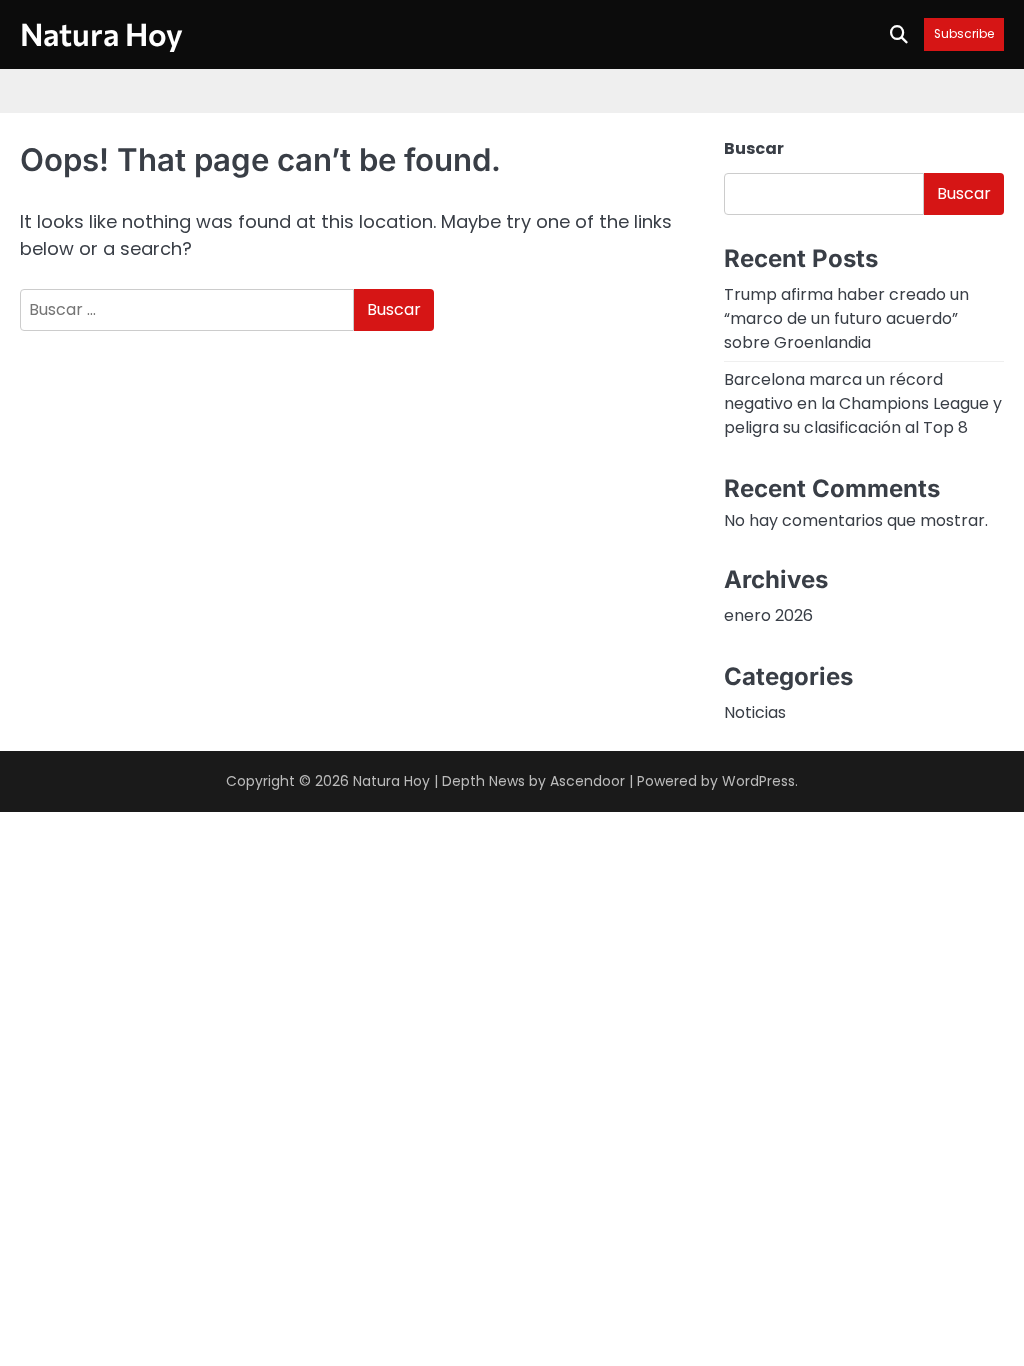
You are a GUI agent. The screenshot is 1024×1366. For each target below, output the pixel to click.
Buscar (754, 148)
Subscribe (964, 34)
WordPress (758, 781)
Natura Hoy (101, 33)
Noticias (755, 712)
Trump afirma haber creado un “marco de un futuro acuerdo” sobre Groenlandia (846, 318)
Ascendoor (587, 781)
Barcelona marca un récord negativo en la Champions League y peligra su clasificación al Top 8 (863, 403)
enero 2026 (768, 615)
